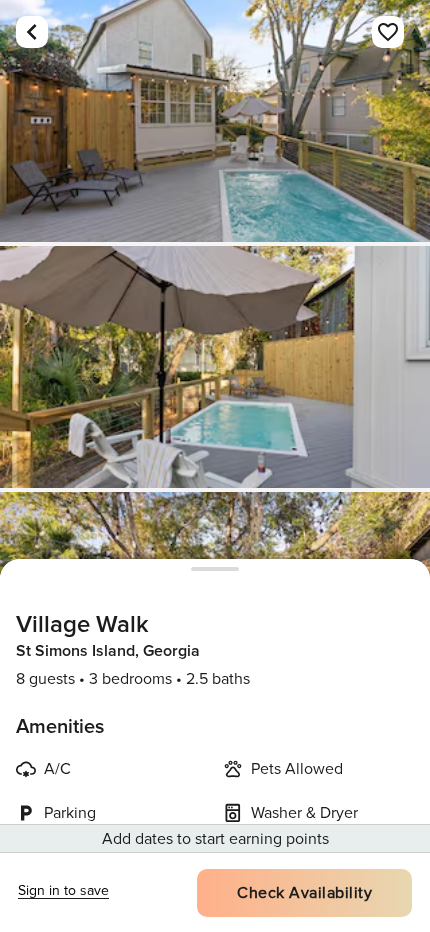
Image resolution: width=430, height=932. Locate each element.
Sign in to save (63, 890)
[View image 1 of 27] (215, 121)
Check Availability (304, 893)
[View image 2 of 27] (215, 367)
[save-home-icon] (388, 32)
